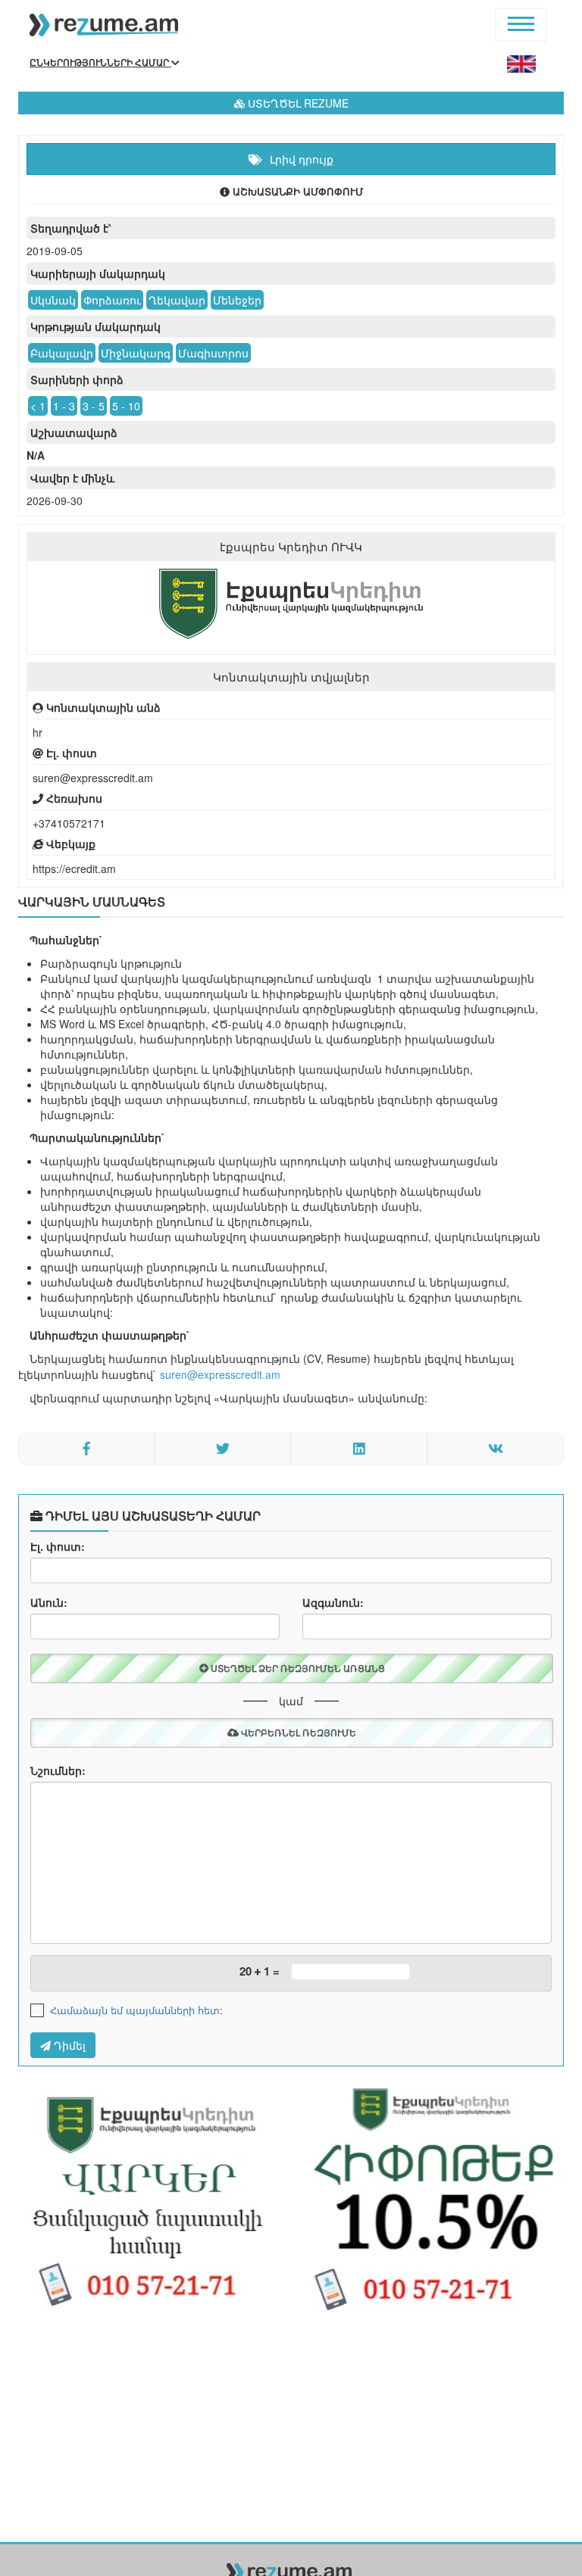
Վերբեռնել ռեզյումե (297, 1732)
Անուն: (49, 1602)
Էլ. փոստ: (58, 1546)
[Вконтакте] (496, 1449)
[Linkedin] (359, 1449)
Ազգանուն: (333, 1602)
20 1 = (260, 1971)
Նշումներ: (58, 1770)
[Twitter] (223, 1449)
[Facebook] (86, 1449)
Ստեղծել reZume (297, 103)
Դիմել (68, 2045)
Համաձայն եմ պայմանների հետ (135, 2010)
